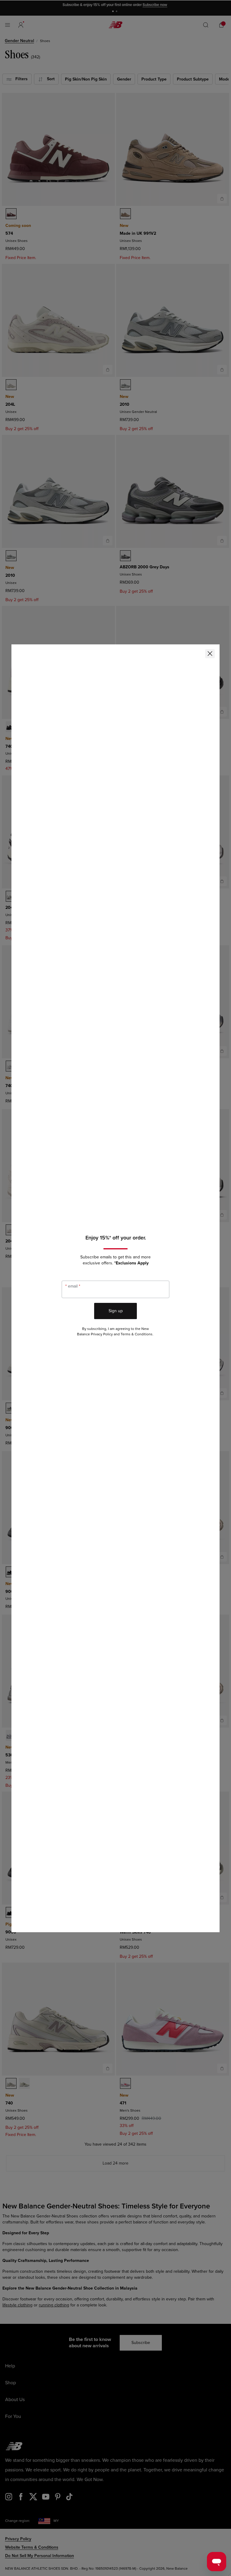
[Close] (210, 654)
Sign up (116, 1311)
